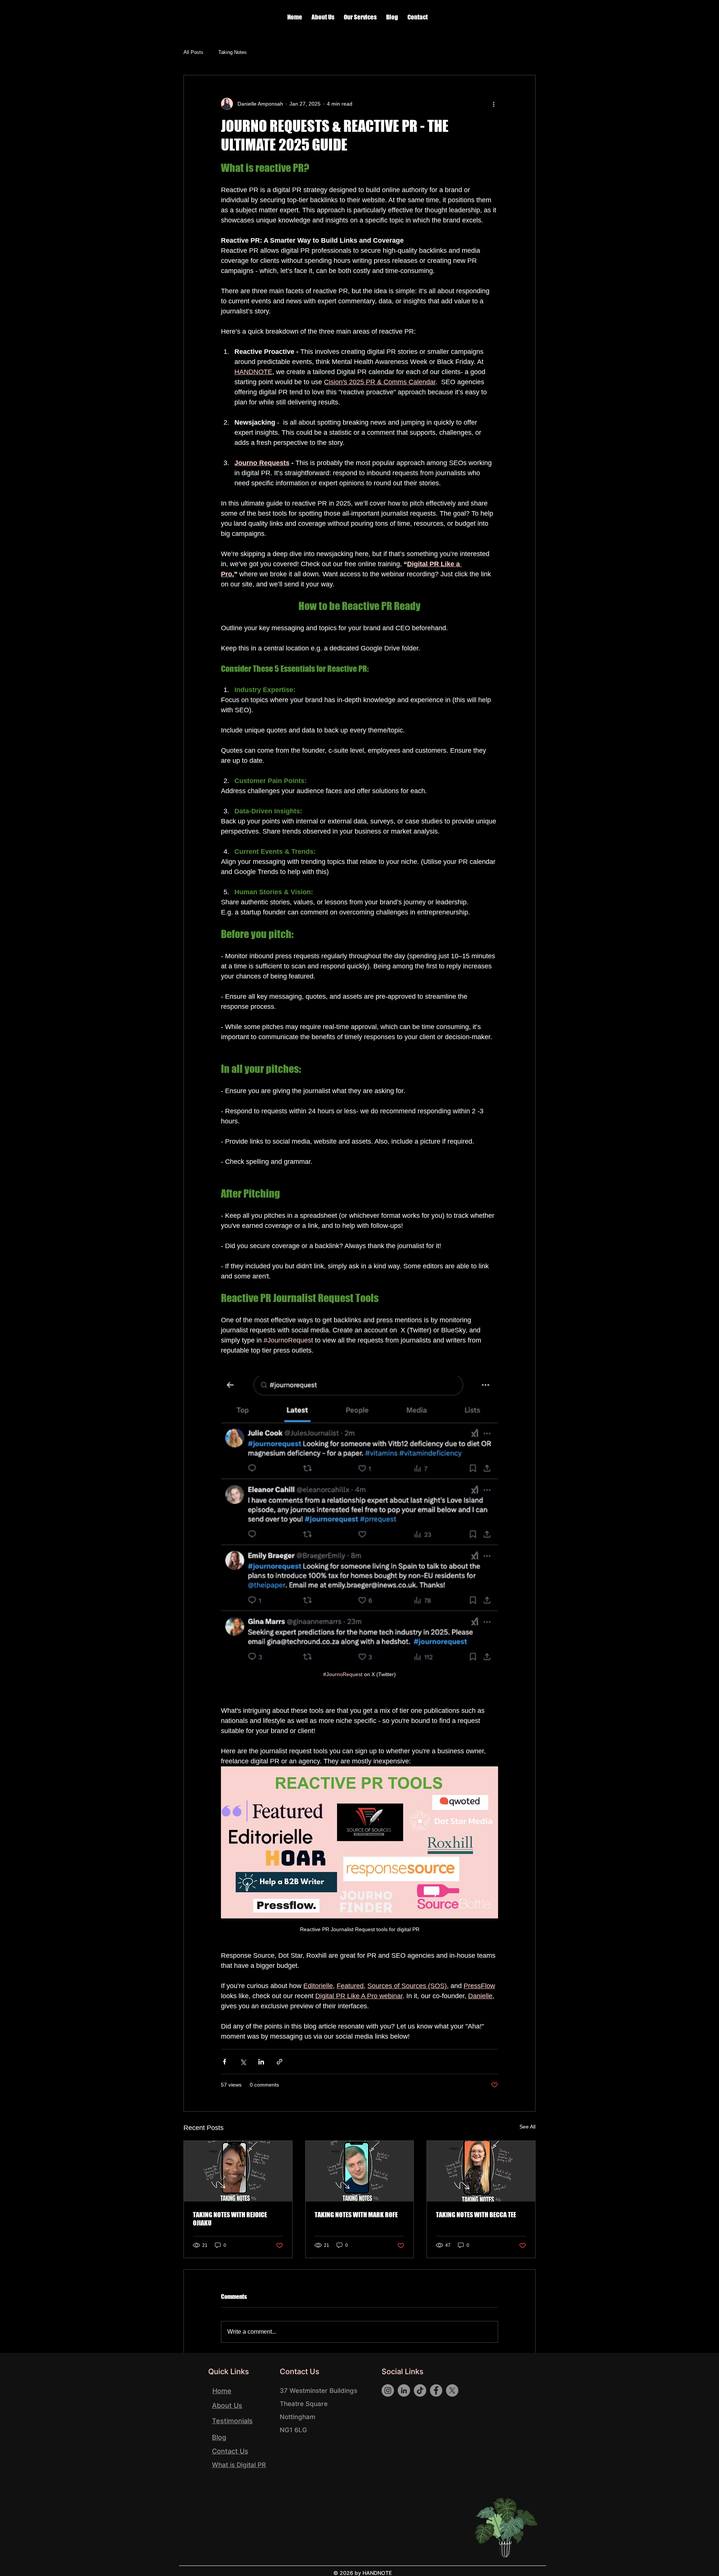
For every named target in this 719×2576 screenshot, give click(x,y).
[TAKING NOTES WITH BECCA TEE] (481, 2171)
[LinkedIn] (404, 2390)
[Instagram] (388, 2390)
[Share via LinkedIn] (261, 2062)
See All (527, 2127)
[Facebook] (436, 2390)
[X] (452, 2390)
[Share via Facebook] (225, 2062)
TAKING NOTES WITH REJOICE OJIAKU (230, 2219)
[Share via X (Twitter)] (243, 2062)
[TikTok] (420, 2390)
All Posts (193, 52)
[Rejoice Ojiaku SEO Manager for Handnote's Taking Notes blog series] (238, 2171)
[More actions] (494, 104)
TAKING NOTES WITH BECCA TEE (476, 2215)
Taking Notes (233, 52)
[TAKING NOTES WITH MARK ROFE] (360, 2171)
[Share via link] (280, 2062)
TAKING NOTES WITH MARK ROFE (356, 2215)
